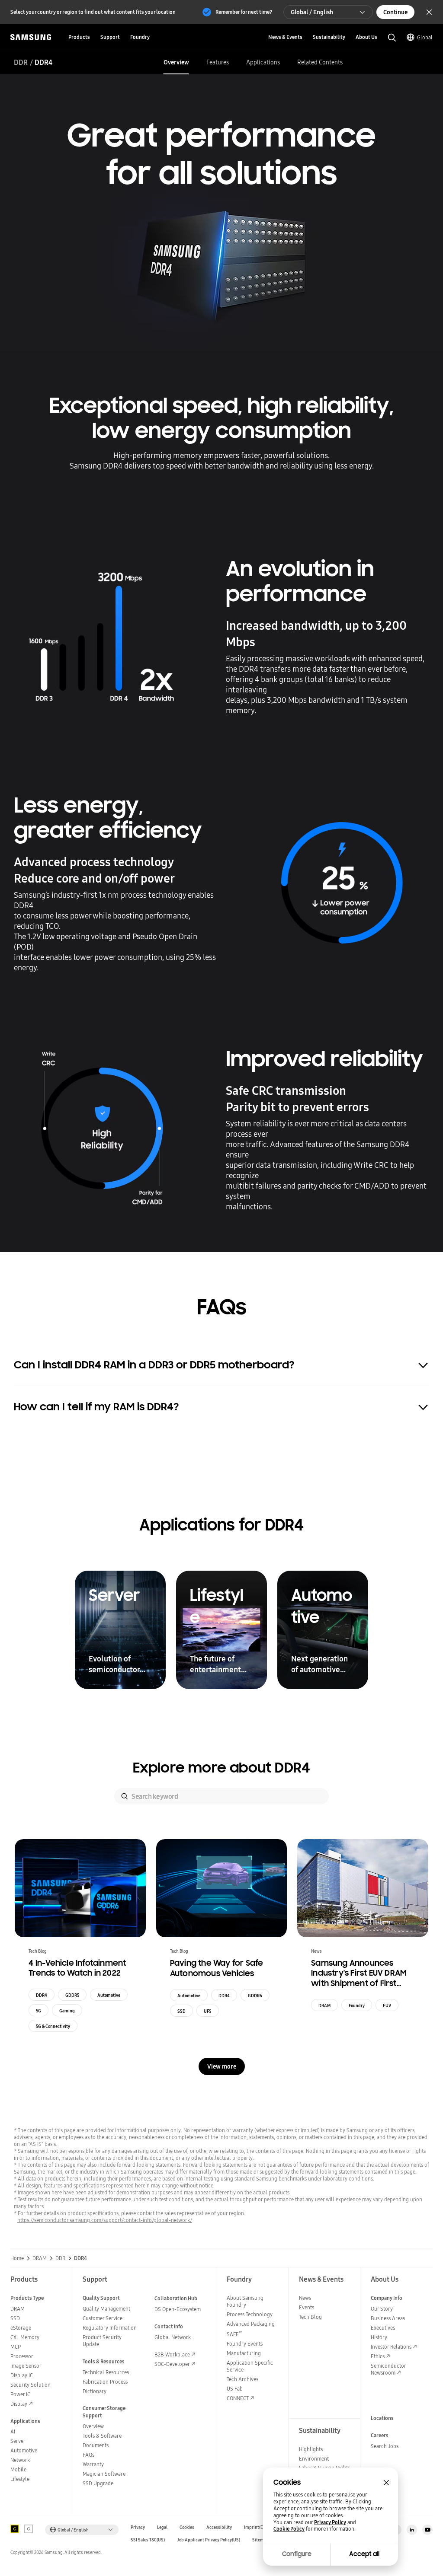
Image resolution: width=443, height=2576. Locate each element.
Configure (297, 2554)
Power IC (20, 2394)
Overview (176, 62)
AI (13, 2431)
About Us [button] (366, 37)
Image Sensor (26, 2366)
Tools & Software (102, 2436)
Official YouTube (427, 2530)
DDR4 (42, 1995)
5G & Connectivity (53, 2026)
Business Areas (388, 2318)
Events (307, 2307)
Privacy (138, 2527)
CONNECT (238, 2398)
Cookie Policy (289, 2529)
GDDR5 (72, 1995)
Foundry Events (245, 2344)
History (379, 2337)
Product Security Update (102, 2341)
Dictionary (95, 2391)
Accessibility (219, 2527)
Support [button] (110, 37)
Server (18, 2441)
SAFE (235, 2334)
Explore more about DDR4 (222, 1768)
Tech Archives (242, 2379)
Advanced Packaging (251, 2324)
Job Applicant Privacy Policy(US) (209, 2540)
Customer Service (103, 2318)
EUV (387, 2005)
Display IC (22, 2375)
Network (20, 2460)
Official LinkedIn (412, 2530)
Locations (382, 2418)
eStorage (21, 2328)
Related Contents (320, 62)
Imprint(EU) (256, 2527)
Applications (263, 62)
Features (218, 62)
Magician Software (104, 2474)
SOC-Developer (172, 2364)
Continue (395, 12)
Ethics (378, 2356)
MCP (16, 2347)
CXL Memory (25, 2337)
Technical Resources (106, 2372)
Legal (162, 2527)
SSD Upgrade (98, 2483)
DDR (21, 62)
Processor (22, 2356)
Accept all (364, 2554)
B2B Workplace (172, 2354)
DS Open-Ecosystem (178, 2309)
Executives (383, 2328)
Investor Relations (391, 2347)
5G (39, 2011)
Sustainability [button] (329, 37)
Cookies (187, 2527)
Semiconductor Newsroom (388, 2369)
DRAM (324, 2005)
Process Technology (250, 2314)
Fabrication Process (105, 2382)
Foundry (357, 2005)
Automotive (109, 1995)
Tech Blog (310, 2317)
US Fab (235, 2389)
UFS (208, 2011)
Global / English (312, 12)
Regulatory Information (110, 2328)
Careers (380, 2435)
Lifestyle (20, 2479)
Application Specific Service (250, 2366)
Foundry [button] (140, 37)
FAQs (88, 2455)
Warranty (93, 2464)
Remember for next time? (244, 12)
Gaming (67, 2011)
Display (19, 2404)
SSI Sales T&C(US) (148, 2540)
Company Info (387, 2298)
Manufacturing (244, 2353)
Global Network (173, 2337)
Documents (96, 2445)
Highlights (311, 2449)
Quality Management (106, 2309)
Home (17, 2258)
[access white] (29, 2529)
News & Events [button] (285, 37)
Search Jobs (385, 2446)
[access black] (15, 2529)
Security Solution (30, 2385)
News (305, 2298)
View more (222, 2066)
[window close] (386, 2483)
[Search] (125, 1796)
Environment (314, 2459)
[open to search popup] (392, 38)
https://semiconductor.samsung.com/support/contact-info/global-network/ (105, 2220)
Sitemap (260, 2540)
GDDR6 (255, 1996)
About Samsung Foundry (245, 2301)
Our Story (382, 2309)
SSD (181, 2011)
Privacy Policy (330, 2522)
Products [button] (79, 37)
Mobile (18, 2469)
